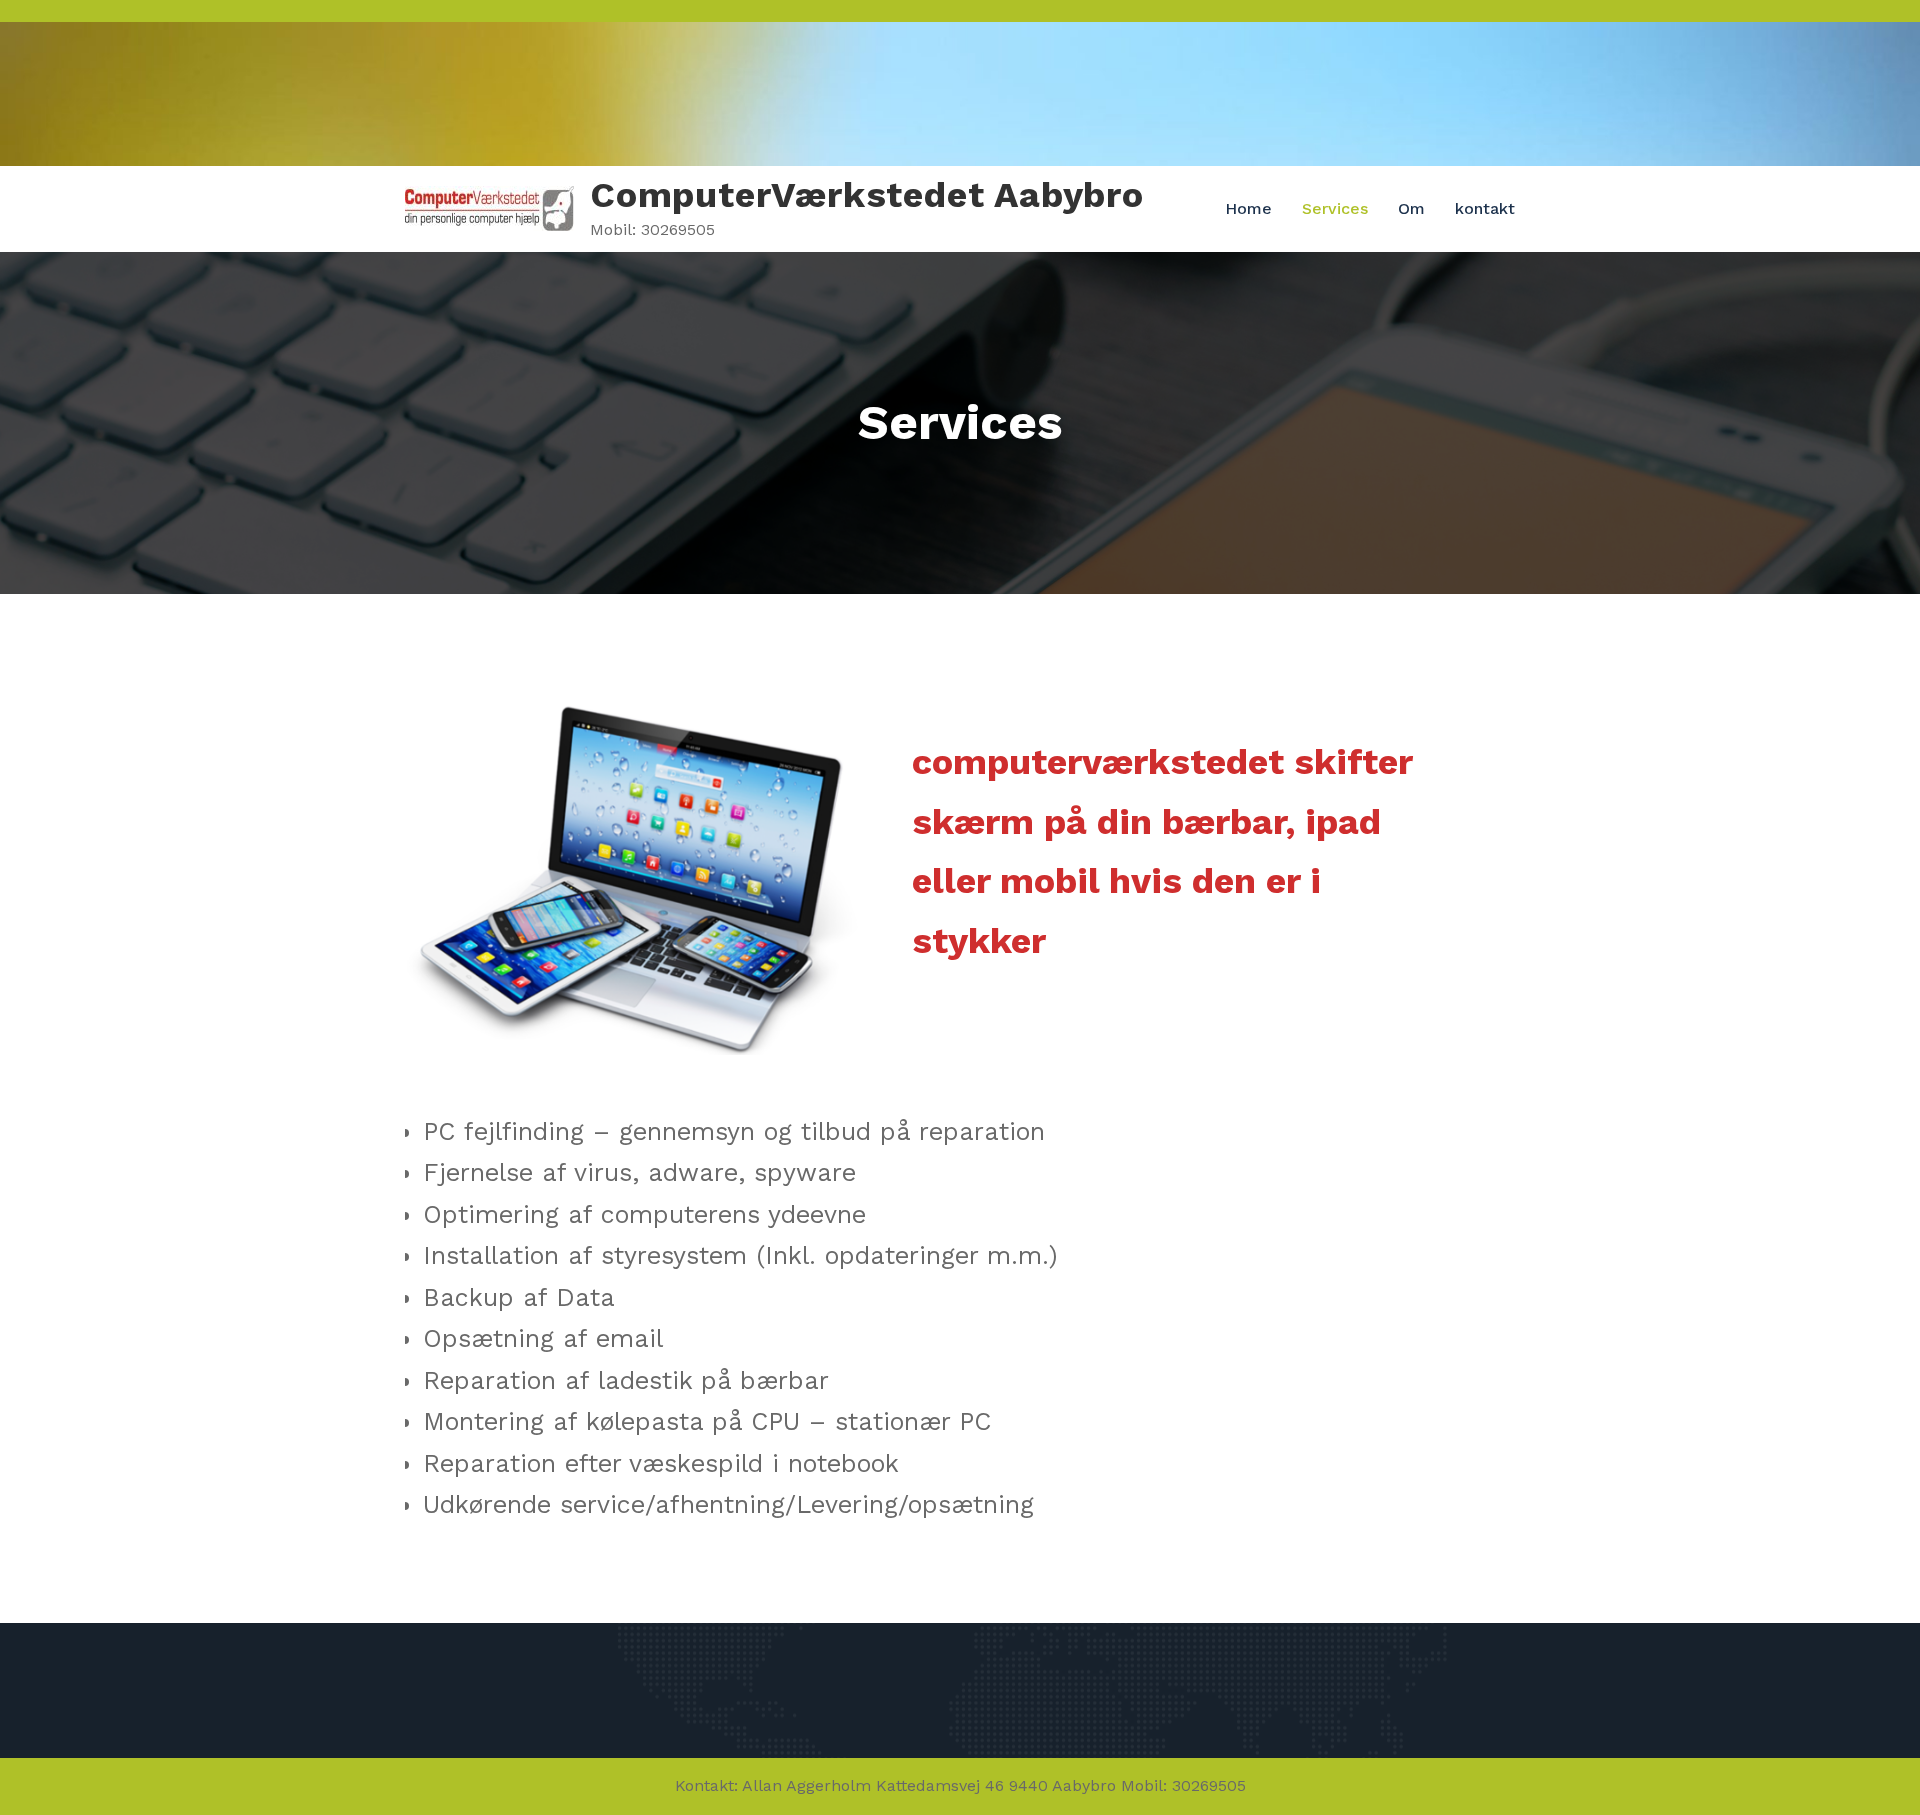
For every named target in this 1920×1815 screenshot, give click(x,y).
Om (1411, 208)
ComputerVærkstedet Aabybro (867, 195)
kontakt (1485, 208)
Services (1335, 208)
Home (1248, 208)
